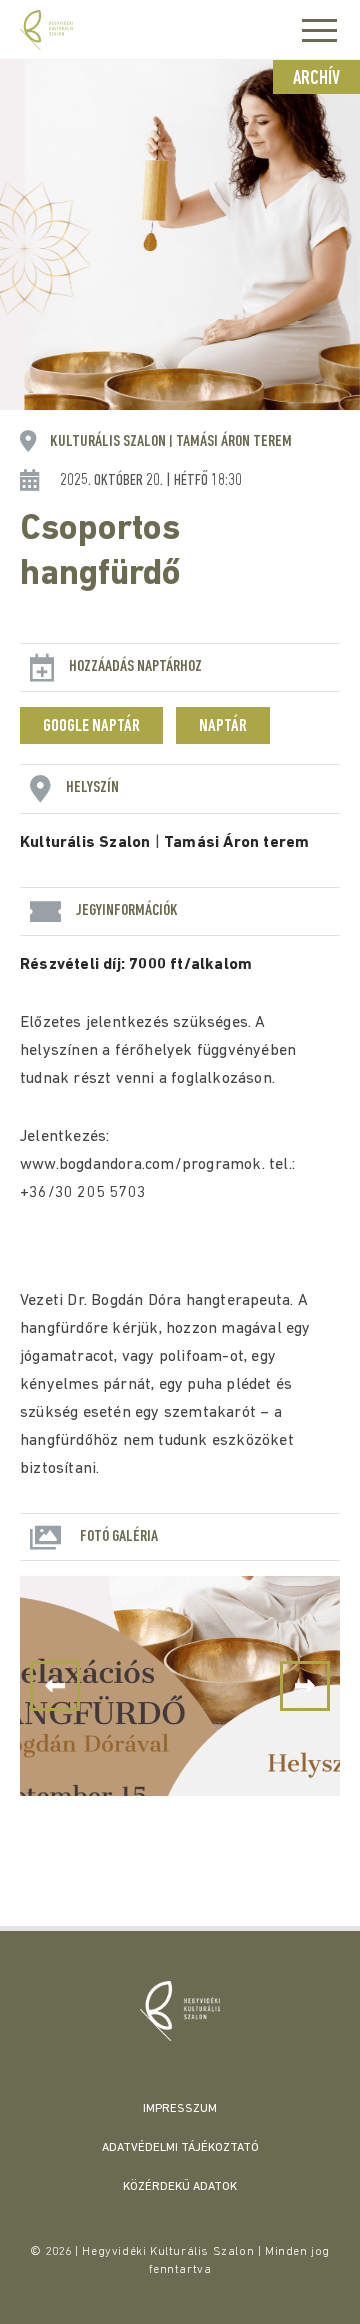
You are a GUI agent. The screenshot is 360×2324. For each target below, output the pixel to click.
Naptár (223, 727)
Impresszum (180, 2109)
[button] (305, 1686)
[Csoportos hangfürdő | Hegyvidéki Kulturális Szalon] (180, 2011)
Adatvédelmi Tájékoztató (180, 2148)
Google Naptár (91, 727)
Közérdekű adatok (180, 2187)
